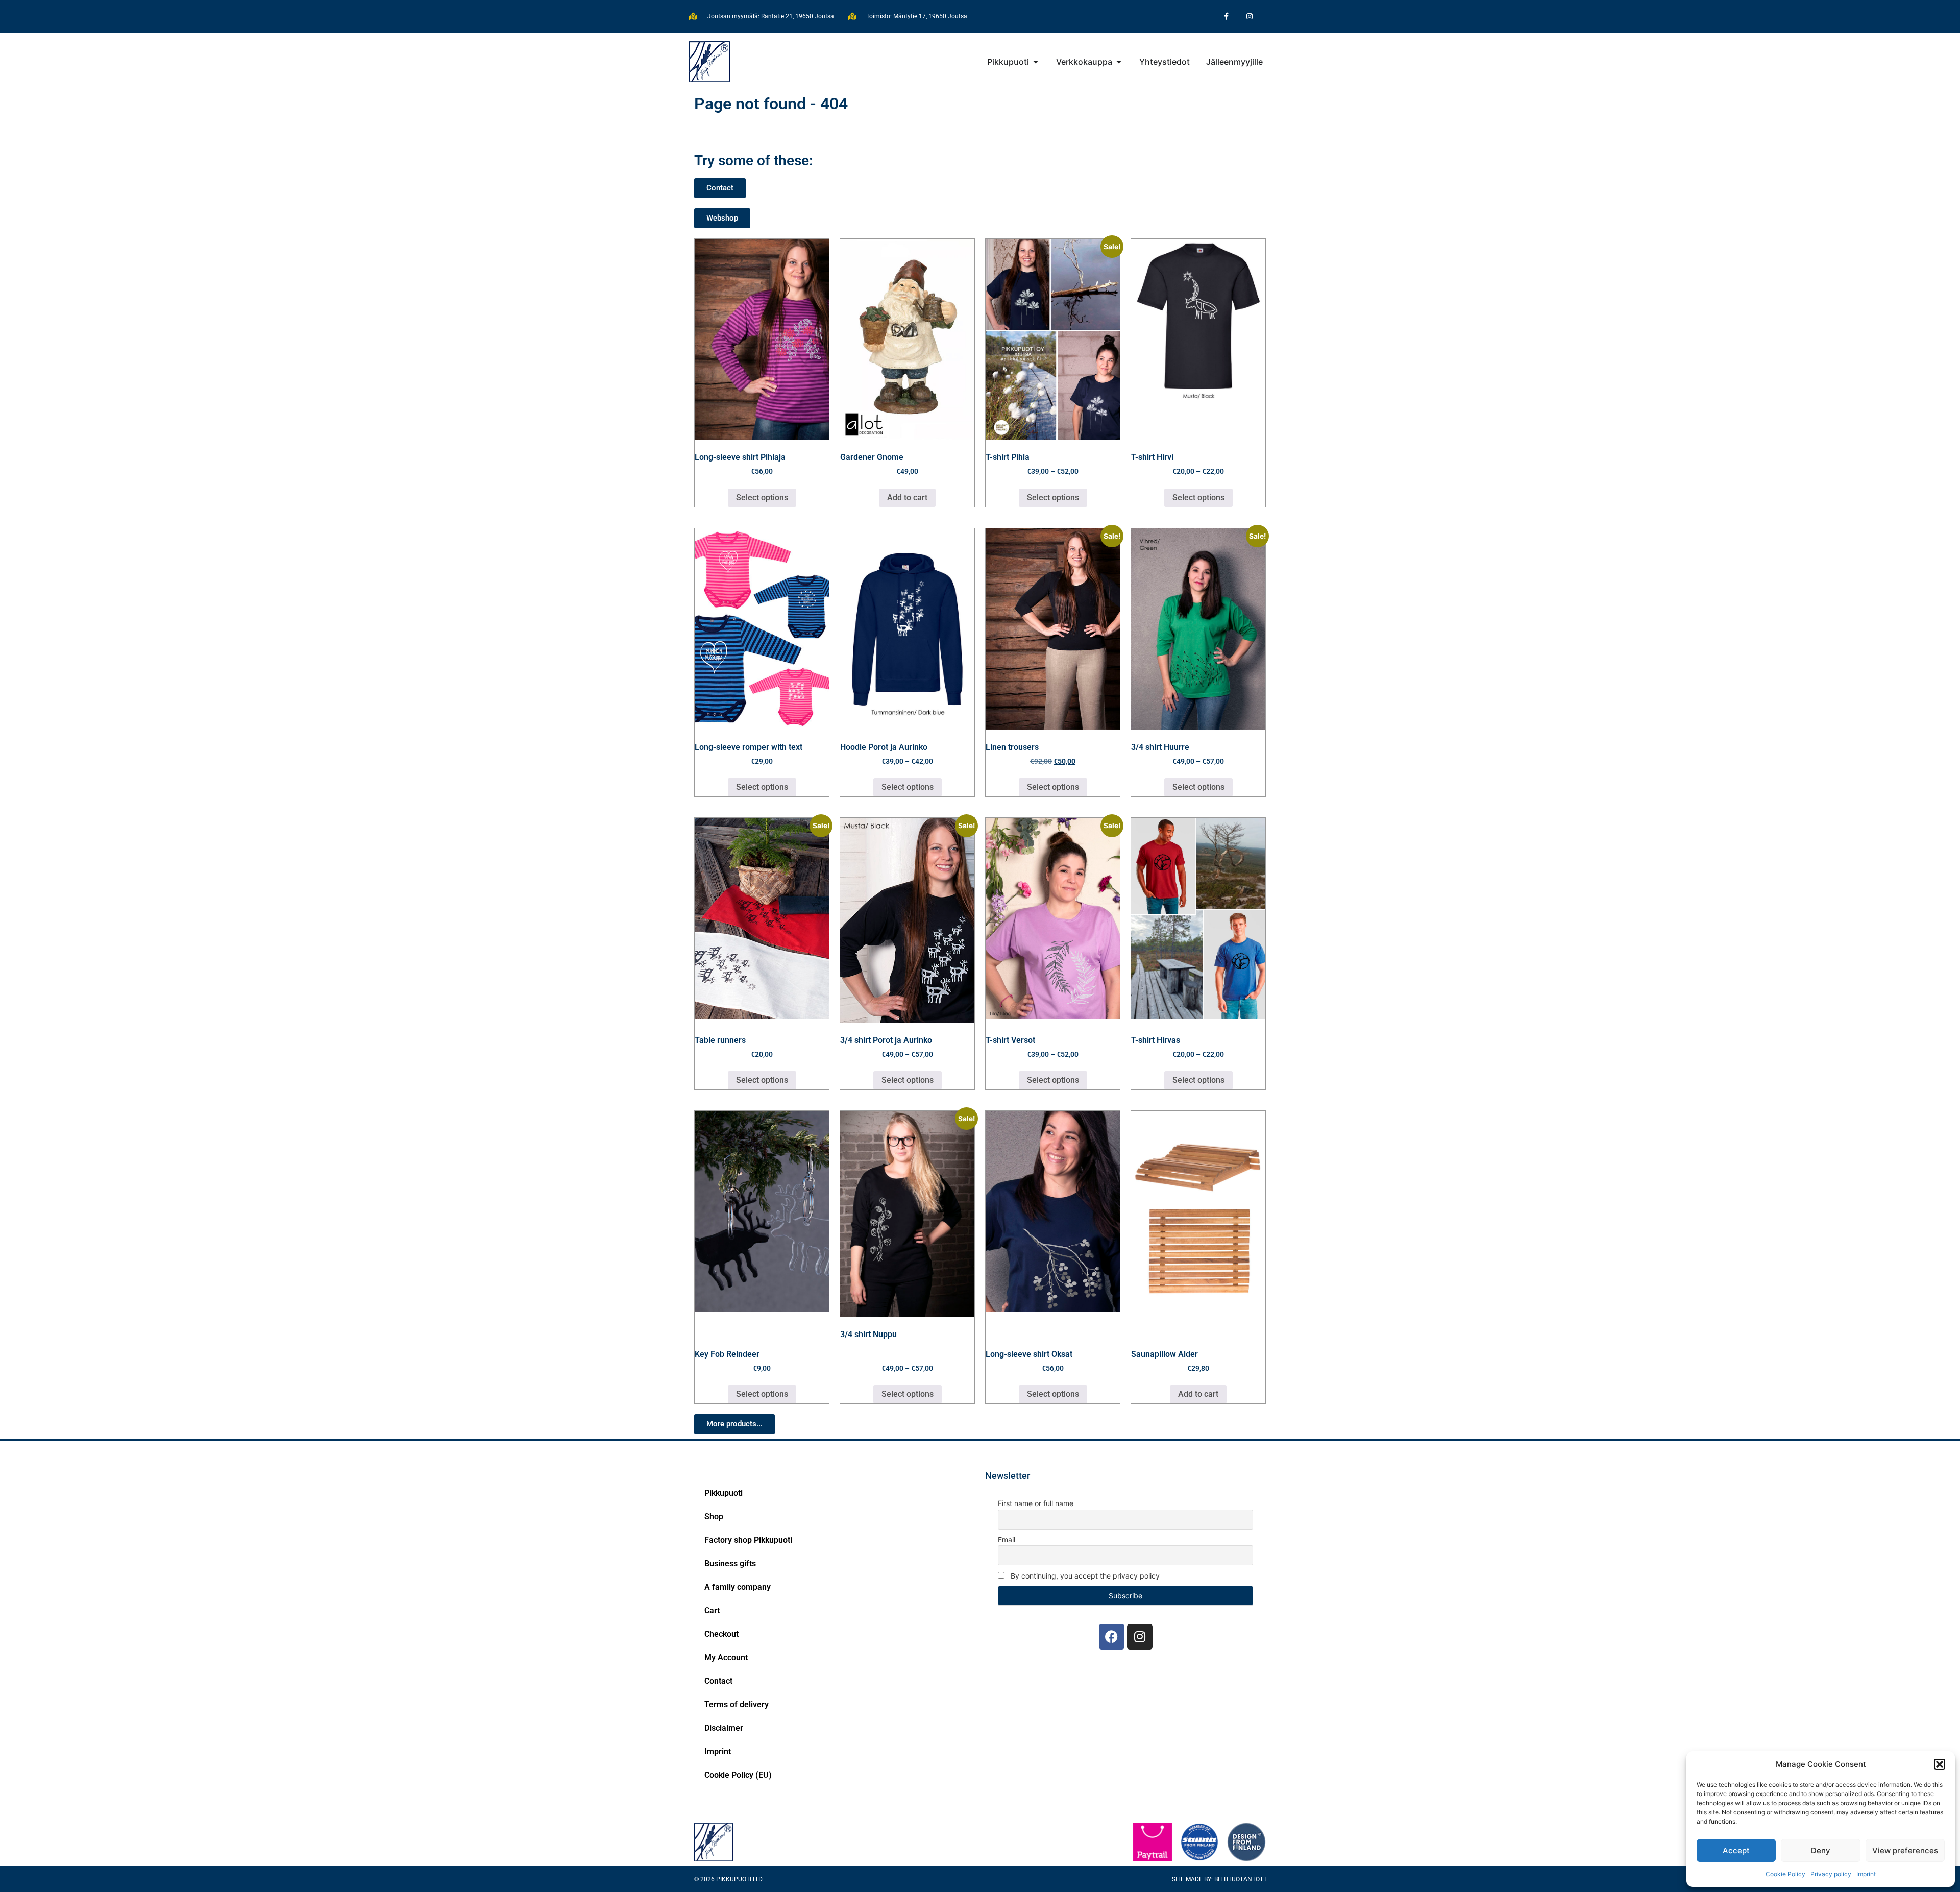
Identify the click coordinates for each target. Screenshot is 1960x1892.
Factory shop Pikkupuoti (748, 1540)
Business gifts (730, 1563)
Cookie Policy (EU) (738, 1775)
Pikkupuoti (724, 1493)
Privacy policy (1831, 1874)
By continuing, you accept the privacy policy (1084, 1576)
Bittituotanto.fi (1240, 1879)
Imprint (1866, 1874)
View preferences (1905, 1850)
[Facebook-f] (1226, 17)
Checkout (721, 1634)
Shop (714, 1517)
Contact (718, 1681)
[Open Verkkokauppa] (1119, 62)
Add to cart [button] (907, 498)
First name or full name (1036, 1503)
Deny (1821, 1850)
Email (1007, 1539)
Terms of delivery (737, 1704)
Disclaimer (724, 1728)
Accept (1736, 1850)
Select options (762, 498)
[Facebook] (1112, 1637)
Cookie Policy (1785, 1874)
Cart (712, 1610)
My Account (726, 1657)
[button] (1940, 1764)
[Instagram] (1249, 17)
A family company (738, 1587)
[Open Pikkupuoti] (1036, 62)
